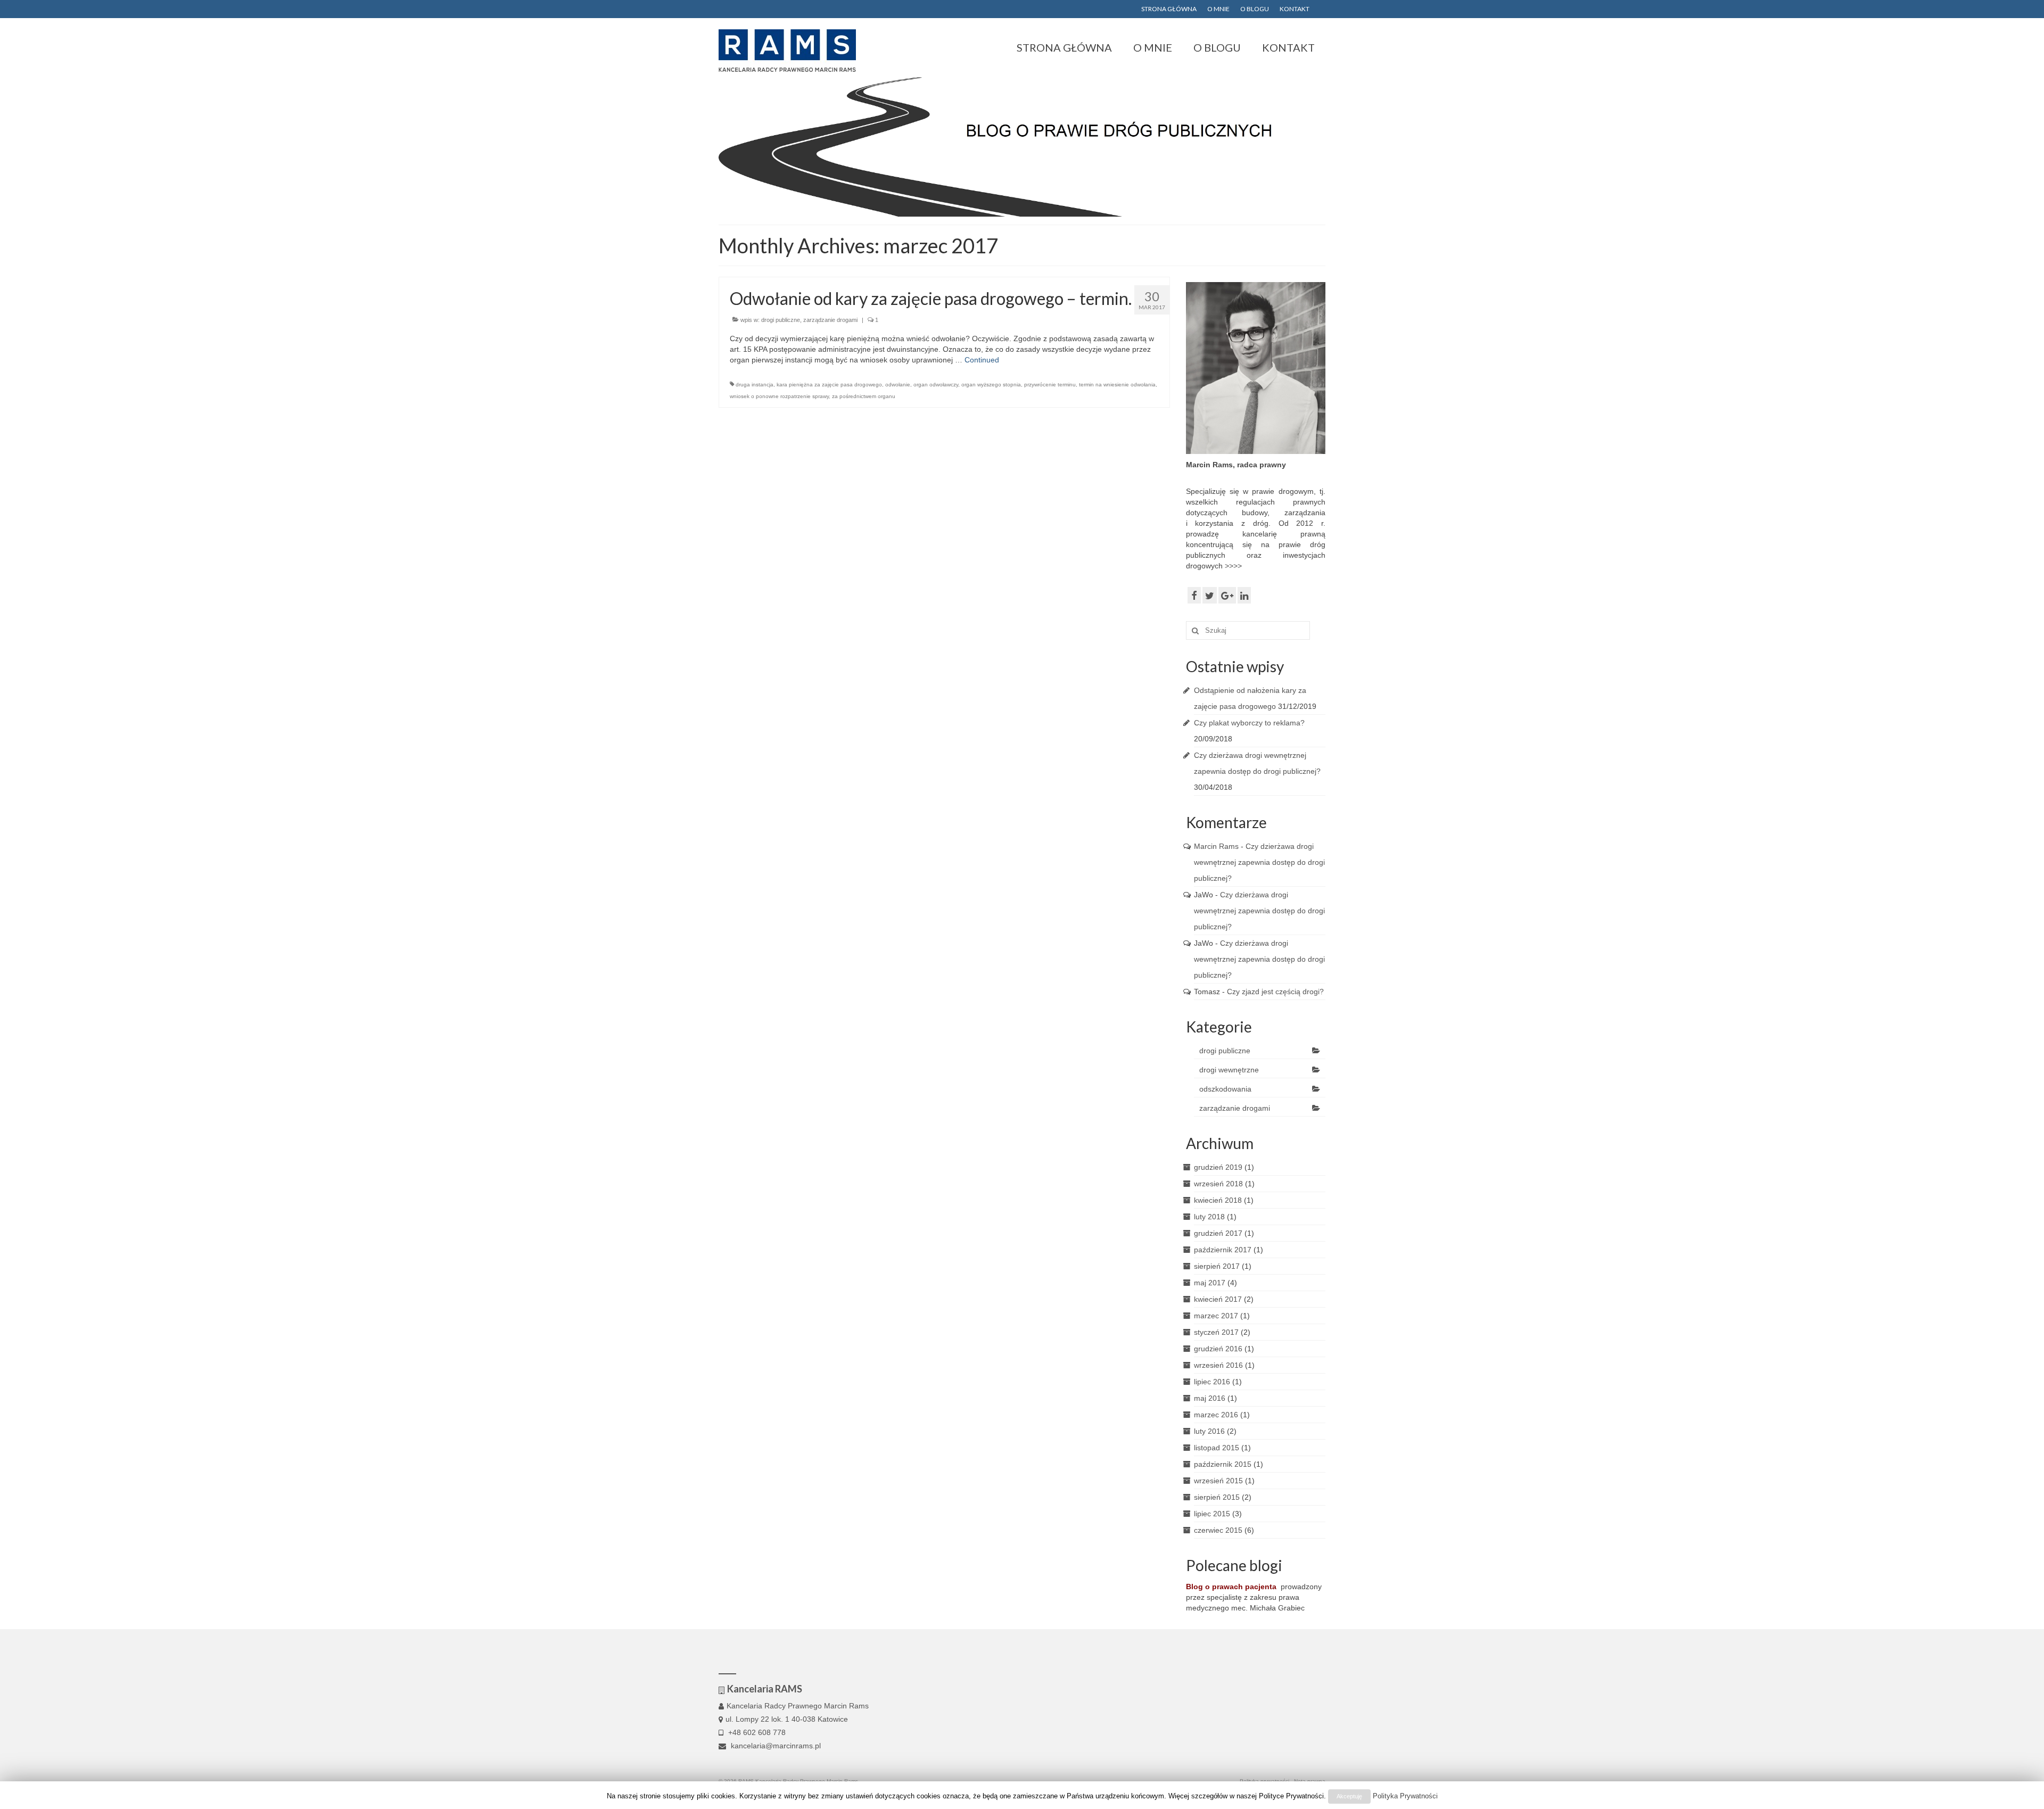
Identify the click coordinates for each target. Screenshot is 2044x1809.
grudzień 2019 (1218, 1167)
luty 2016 (1209, 1431)
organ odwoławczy (936, 385)
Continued (982, 360)
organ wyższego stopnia (991, 385)
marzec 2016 (1216, 1415)
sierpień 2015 (1217, 1497)
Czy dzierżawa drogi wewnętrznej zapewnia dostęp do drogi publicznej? (1259, 862)
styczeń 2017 (1216, 1332)
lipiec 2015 (1212, 1514)
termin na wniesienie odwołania (1117, 385)
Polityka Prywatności (1405, 1796)
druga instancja (755, 385)
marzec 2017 (1216, 1316)
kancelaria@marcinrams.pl (775, 1746)
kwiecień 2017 (1218, 1299)
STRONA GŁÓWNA (1169, 9)
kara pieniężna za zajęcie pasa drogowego (829, 385)
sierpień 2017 (1217, 1266)
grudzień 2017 (1218, 1233)
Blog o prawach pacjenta (1231, 1587)
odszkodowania (1225, 1089)
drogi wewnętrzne (1229, 1070)
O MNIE (1218, 9)
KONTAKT (1295, 9)
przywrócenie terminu (1050, 385)
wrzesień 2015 (1218, 1481)
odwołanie (898, 385)
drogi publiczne (781, 320)
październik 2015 (1223, 1464)
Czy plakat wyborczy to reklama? (1249, 723)
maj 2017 (1210, 1283)
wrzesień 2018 (1218, 1184)
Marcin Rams (1216, 846)
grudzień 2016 (1218, 1349)
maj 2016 (1210, 1398)
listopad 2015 (1217, 1448)
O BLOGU (1255, 9)
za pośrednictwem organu (864, 396)
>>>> (1233, 566)
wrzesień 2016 (1218, 1365)
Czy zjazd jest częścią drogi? (1275, 992)
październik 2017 (1223, 1250)
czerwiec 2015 (1218, 1530)
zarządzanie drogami (830, 320)
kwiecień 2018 (1218, 1200)
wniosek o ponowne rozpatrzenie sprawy (779, 396)
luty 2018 (1209, 1217)
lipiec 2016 (1212, 1382)
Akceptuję (1349, 1796)
